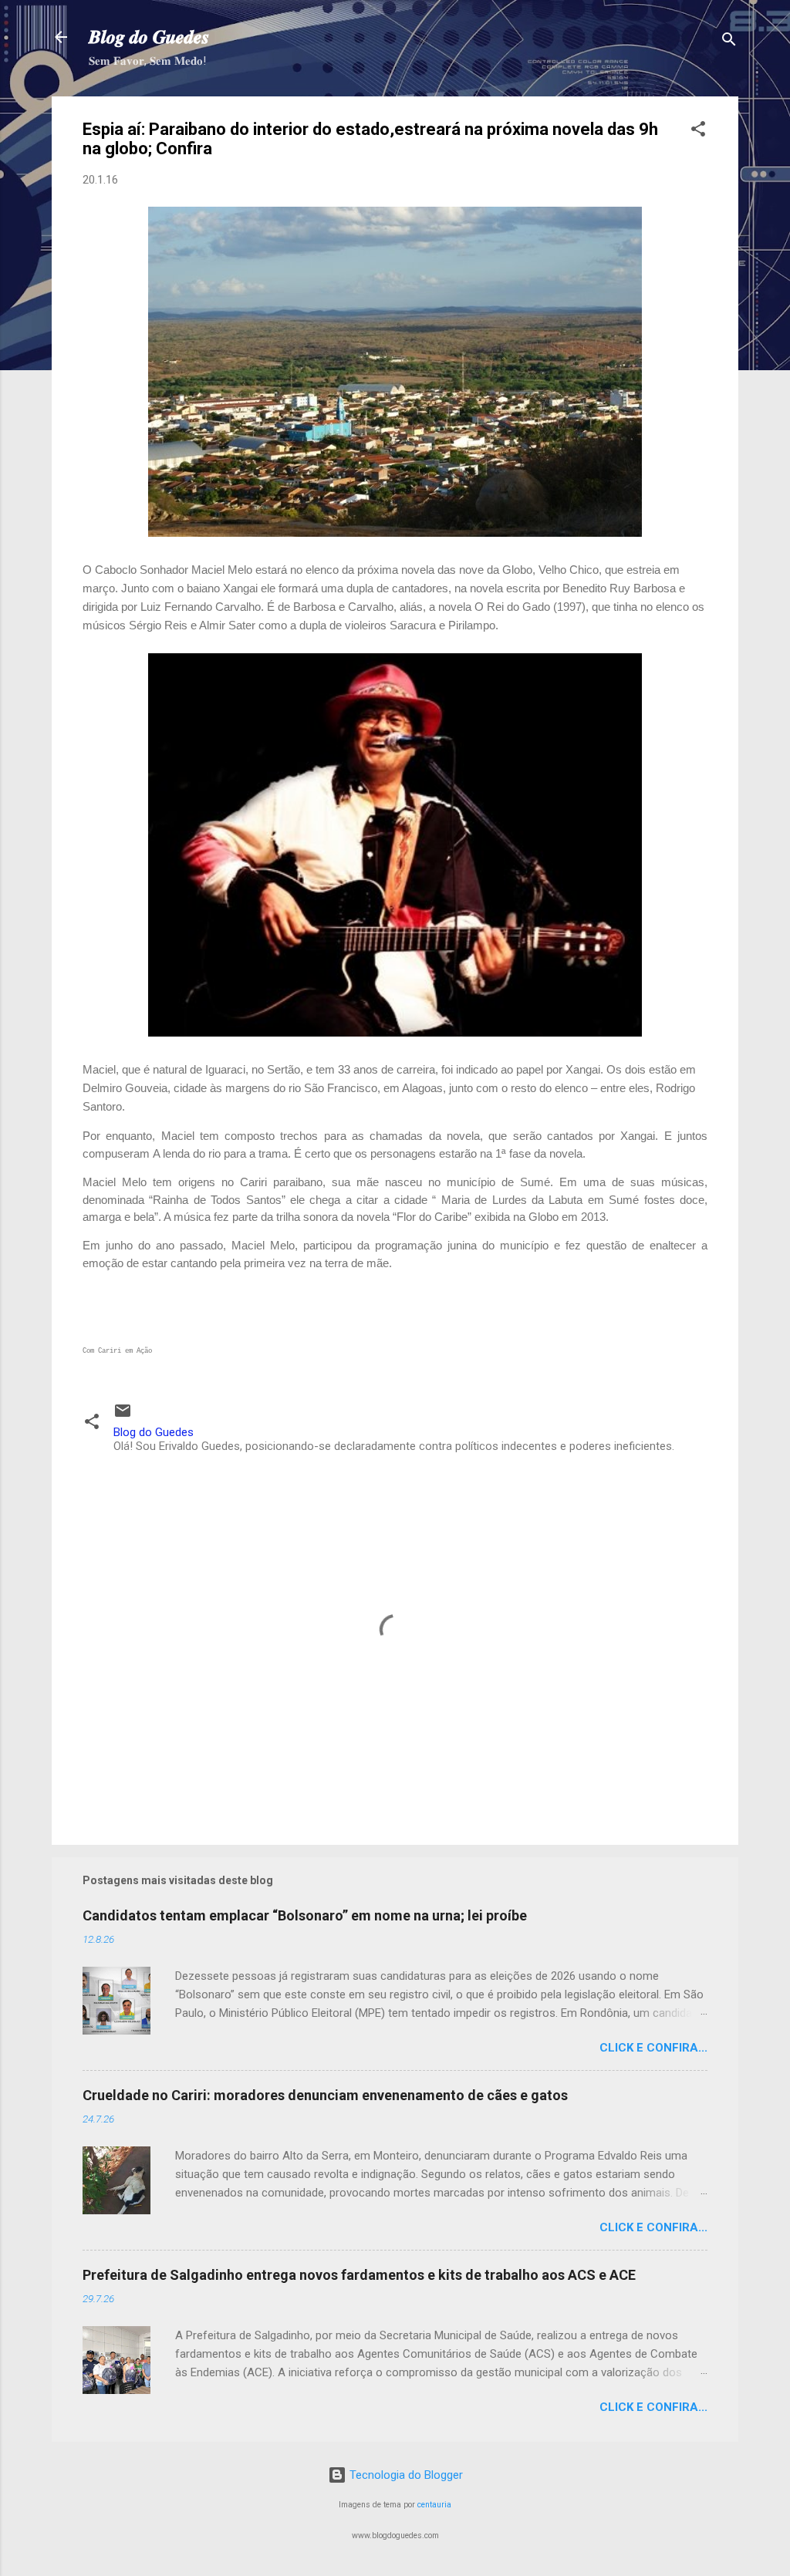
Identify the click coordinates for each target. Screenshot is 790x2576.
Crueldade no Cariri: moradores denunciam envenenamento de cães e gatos (325, 2095)
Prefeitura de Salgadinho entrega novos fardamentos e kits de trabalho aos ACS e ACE (359, 2275)
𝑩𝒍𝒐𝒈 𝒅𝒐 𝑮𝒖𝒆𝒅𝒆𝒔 (149, 37)
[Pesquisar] (729, 42)
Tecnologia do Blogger (405, 2475)
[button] (698, 131)
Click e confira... (653, 2048)
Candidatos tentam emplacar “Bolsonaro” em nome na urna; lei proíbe (305, 1915)
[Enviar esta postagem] (123, 1416)
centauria (434, 2505)
